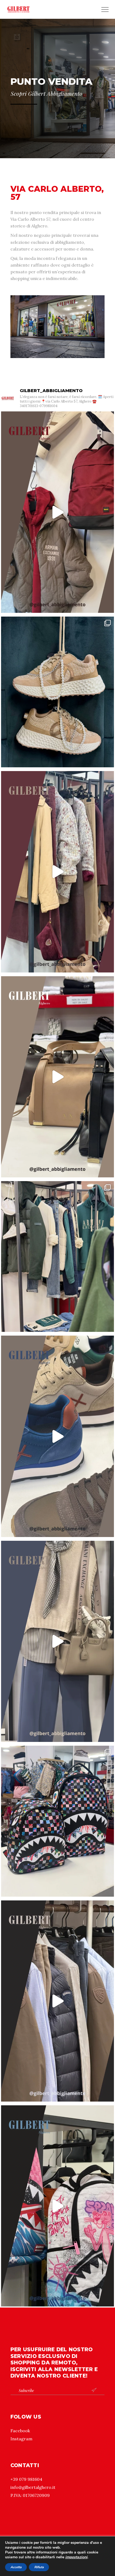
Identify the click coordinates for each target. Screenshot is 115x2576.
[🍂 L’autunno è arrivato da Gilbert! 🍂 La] (57, 512)
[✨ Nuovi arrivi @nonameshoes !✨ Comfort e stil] (57, 692)
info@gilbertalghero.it (33, 2487)
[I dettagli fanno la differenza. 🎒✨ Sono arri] (57, 1821)
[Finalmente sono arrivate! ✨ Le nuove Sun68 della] (57, 1436)
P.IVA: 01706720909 (30, 2495)
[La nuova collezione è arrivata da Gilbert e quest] (57, 1256)
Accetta (16, 2567)
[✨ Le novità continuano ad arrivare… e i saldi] (57, 2001)
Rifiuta (39, 2567)
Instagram (21, 2439)
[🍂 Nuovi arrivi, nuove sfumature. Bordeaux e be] (57, 872)
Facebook (20, 2431)
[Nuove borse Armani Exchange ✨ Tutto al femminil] (57, 1077)
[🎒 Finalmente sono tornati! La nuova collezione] (57, 2206)
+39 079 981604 (26, 2479)
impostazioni (76, 2557)
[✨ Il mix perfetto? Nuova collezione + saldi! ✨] (57, 1641)
